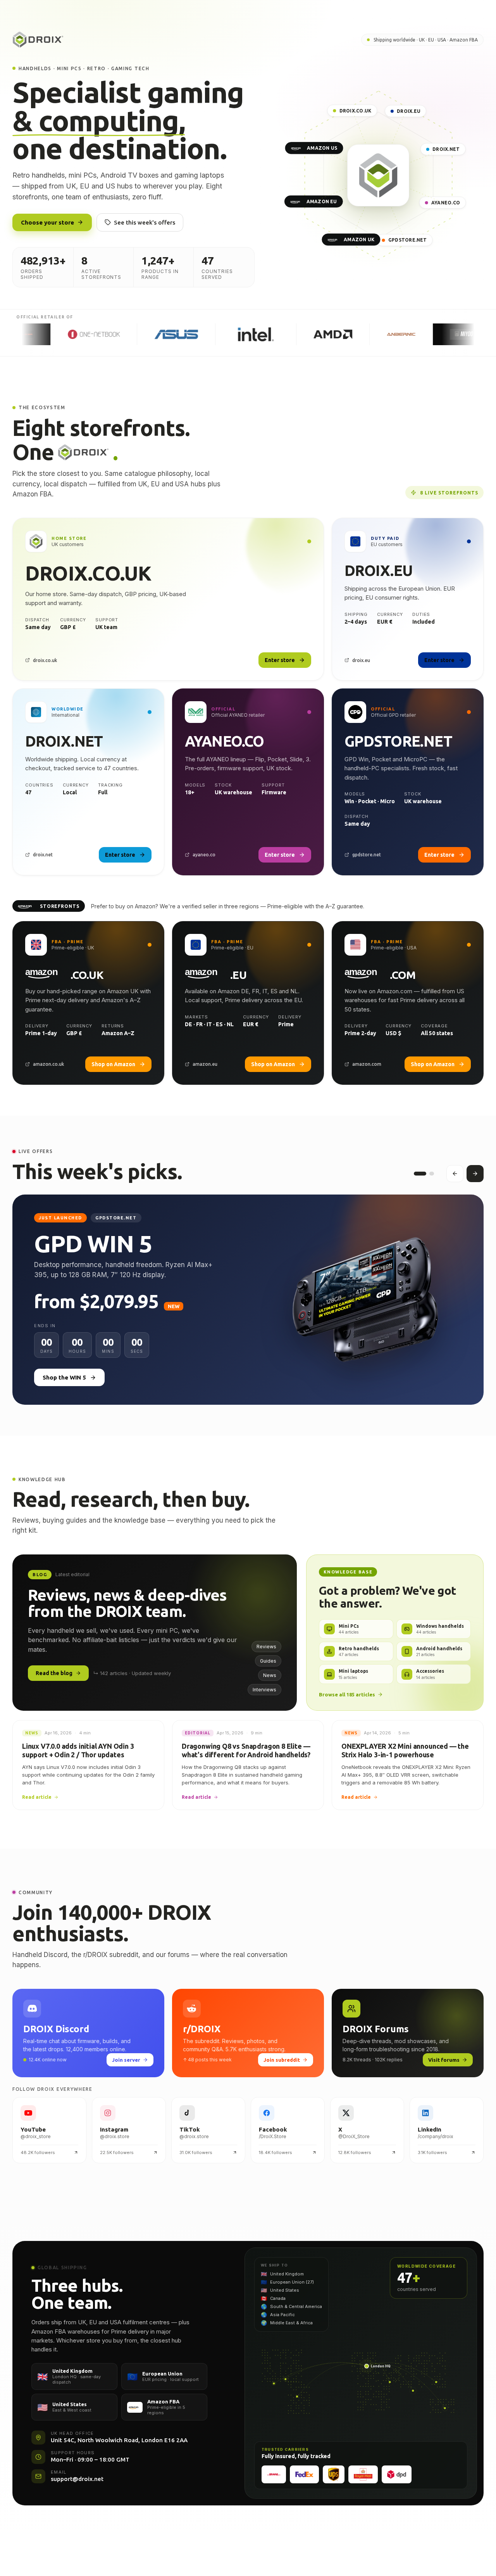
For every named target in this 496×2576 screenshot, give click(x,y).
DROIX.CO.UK (356, 111)
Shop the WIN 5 (64, 1377)
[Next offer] (475, 1174)
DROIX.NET (446, 150)
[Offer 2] (428, 1174)
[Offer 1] (416, 1174)
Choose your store (47, 222)
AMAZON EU (322, 201)
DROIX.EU (409, 111)
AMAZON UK (359, 240)
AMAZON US (322, 148)
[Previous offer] (455, 1174)
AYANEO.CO (446, 203)
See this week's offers (145, 222)
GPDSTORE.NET (408, 240)
